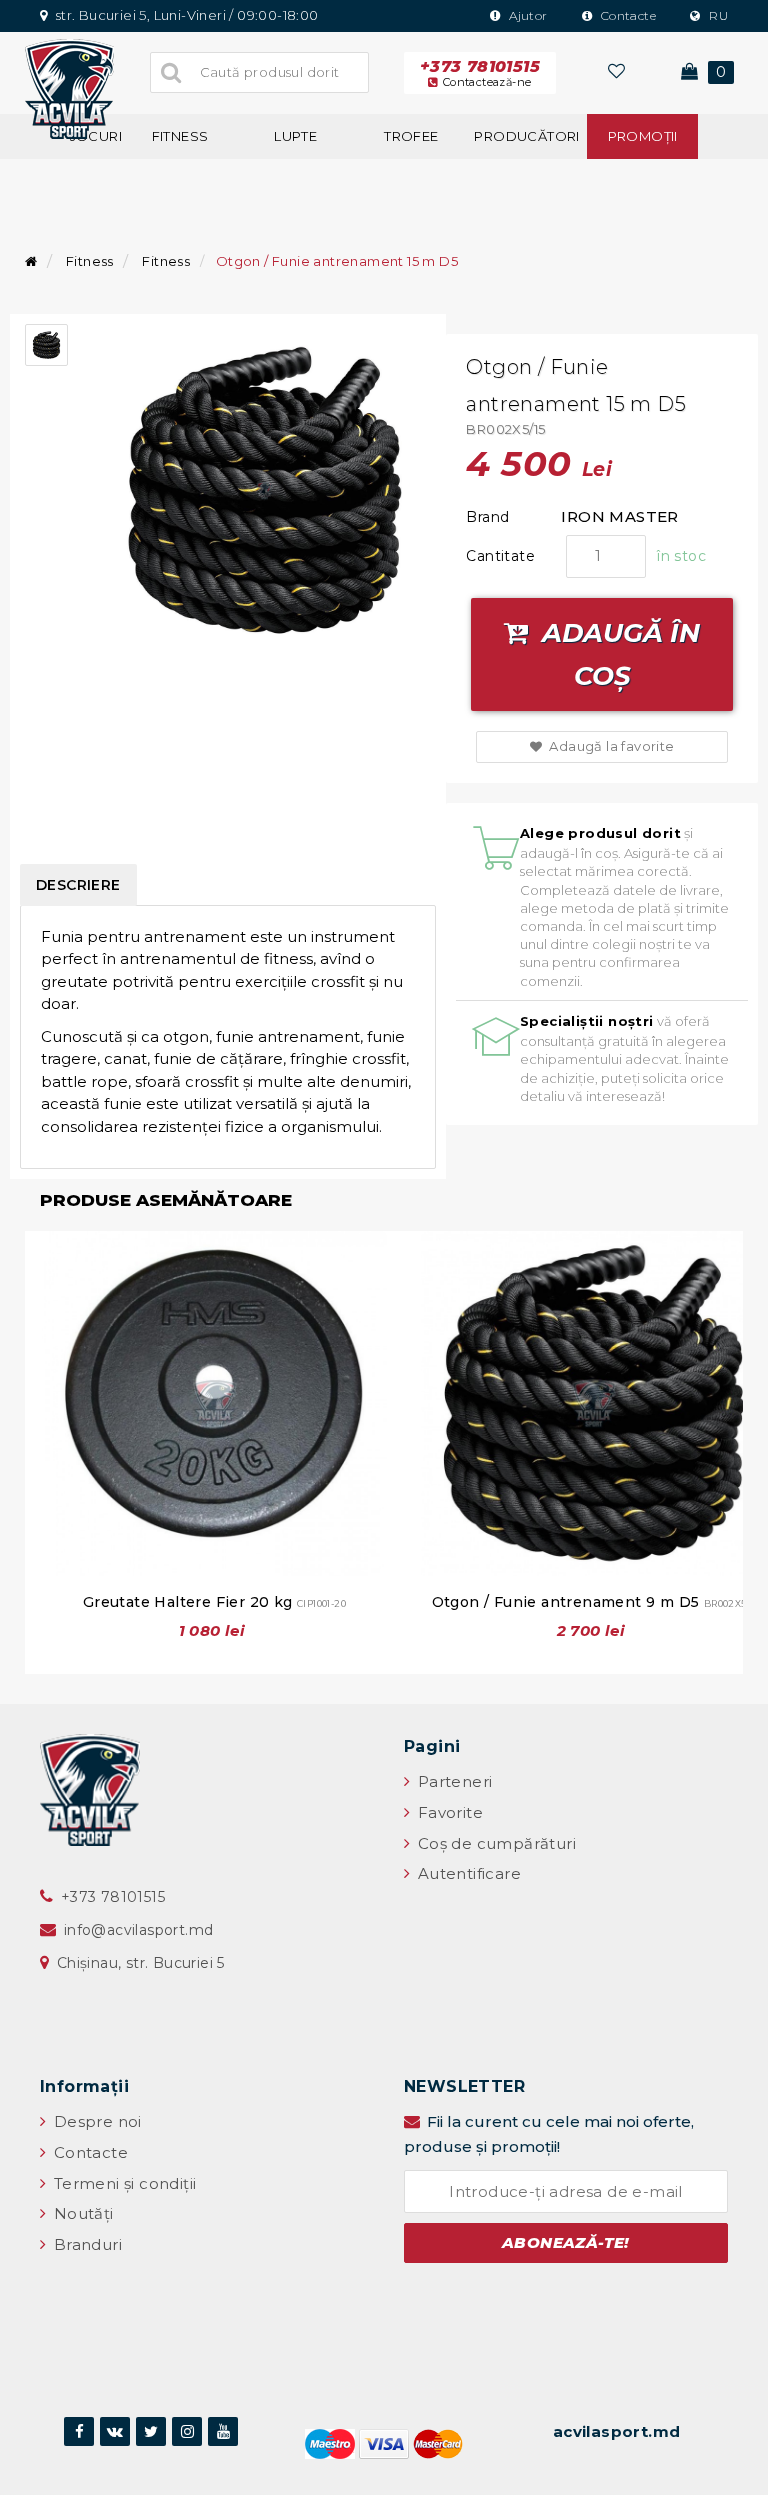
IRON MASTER (619, 516)
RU (717, 15)
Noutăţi (81, 2213)
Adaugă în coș (617, 654)
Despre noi (95, 2121)
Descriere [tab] (78, 885)
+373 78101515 (480, 73)
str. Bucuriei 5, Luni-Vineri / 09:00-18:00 (185, 15)
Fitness (180, 136)
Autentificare (467, 1873)
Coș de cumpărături (494, 1843)
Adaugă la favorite (610, 746)
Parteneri (452, 1781)
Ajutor (527, 15)
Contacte (626, 15)
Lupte (295, 136)
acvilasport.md (617, 2431)
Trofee (411, 136)
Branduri (85, 2244)
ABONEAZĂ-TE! (566, 2242)
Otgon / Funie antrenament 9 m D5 (594, 1602)
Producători (526, 136)
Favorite (448, 1812)
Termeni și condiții (122, 2183)
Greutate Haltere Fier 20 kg (214, 1602)
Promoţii (643, 136)
